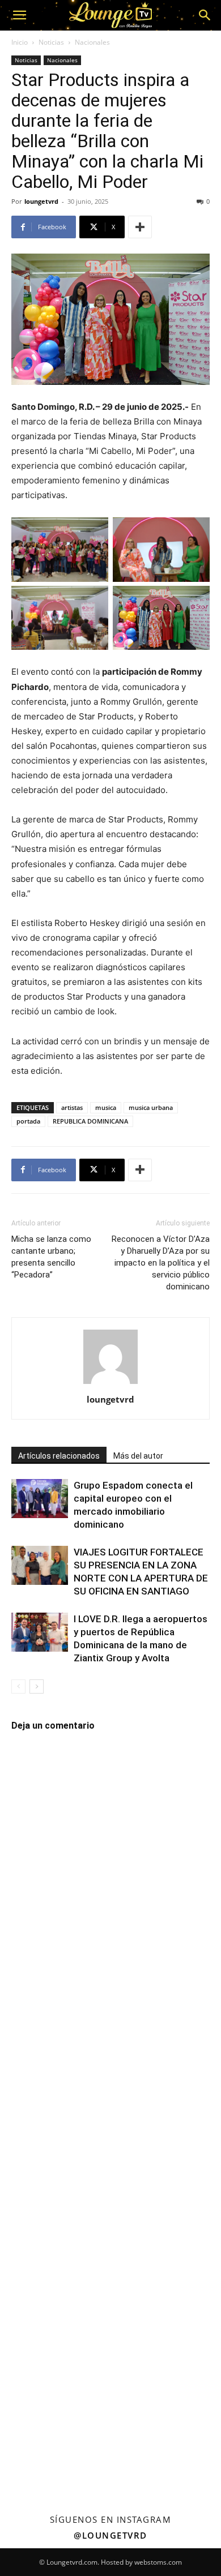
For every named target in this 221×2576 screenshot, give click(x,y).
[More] (140, 227)
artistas (72, 1107)
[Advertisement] (110, 2123)
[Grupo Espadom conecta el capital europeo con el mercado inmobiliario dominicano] (40, 1499)
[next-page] (37, 1686)
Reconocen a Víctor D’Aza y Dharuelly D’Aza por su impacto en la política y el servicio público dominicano (161, 1263)
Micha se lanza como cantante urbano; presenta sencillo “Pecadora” (51, 1257)
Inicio (20, 42)
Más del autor (138, 1456)
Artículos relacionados (59, 1456)
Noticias (51, 42)
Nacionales (92, 42)
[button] (19, 15)
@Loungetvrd (110, 2535)
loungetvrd (41, 201)
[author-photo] (110, 1384)
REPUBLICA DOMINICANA (90, 1121)
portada (28, 1121)
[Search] (205, 15)
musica (106, 1107)
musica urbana (151, 1107)
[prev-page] (18, 1686)
